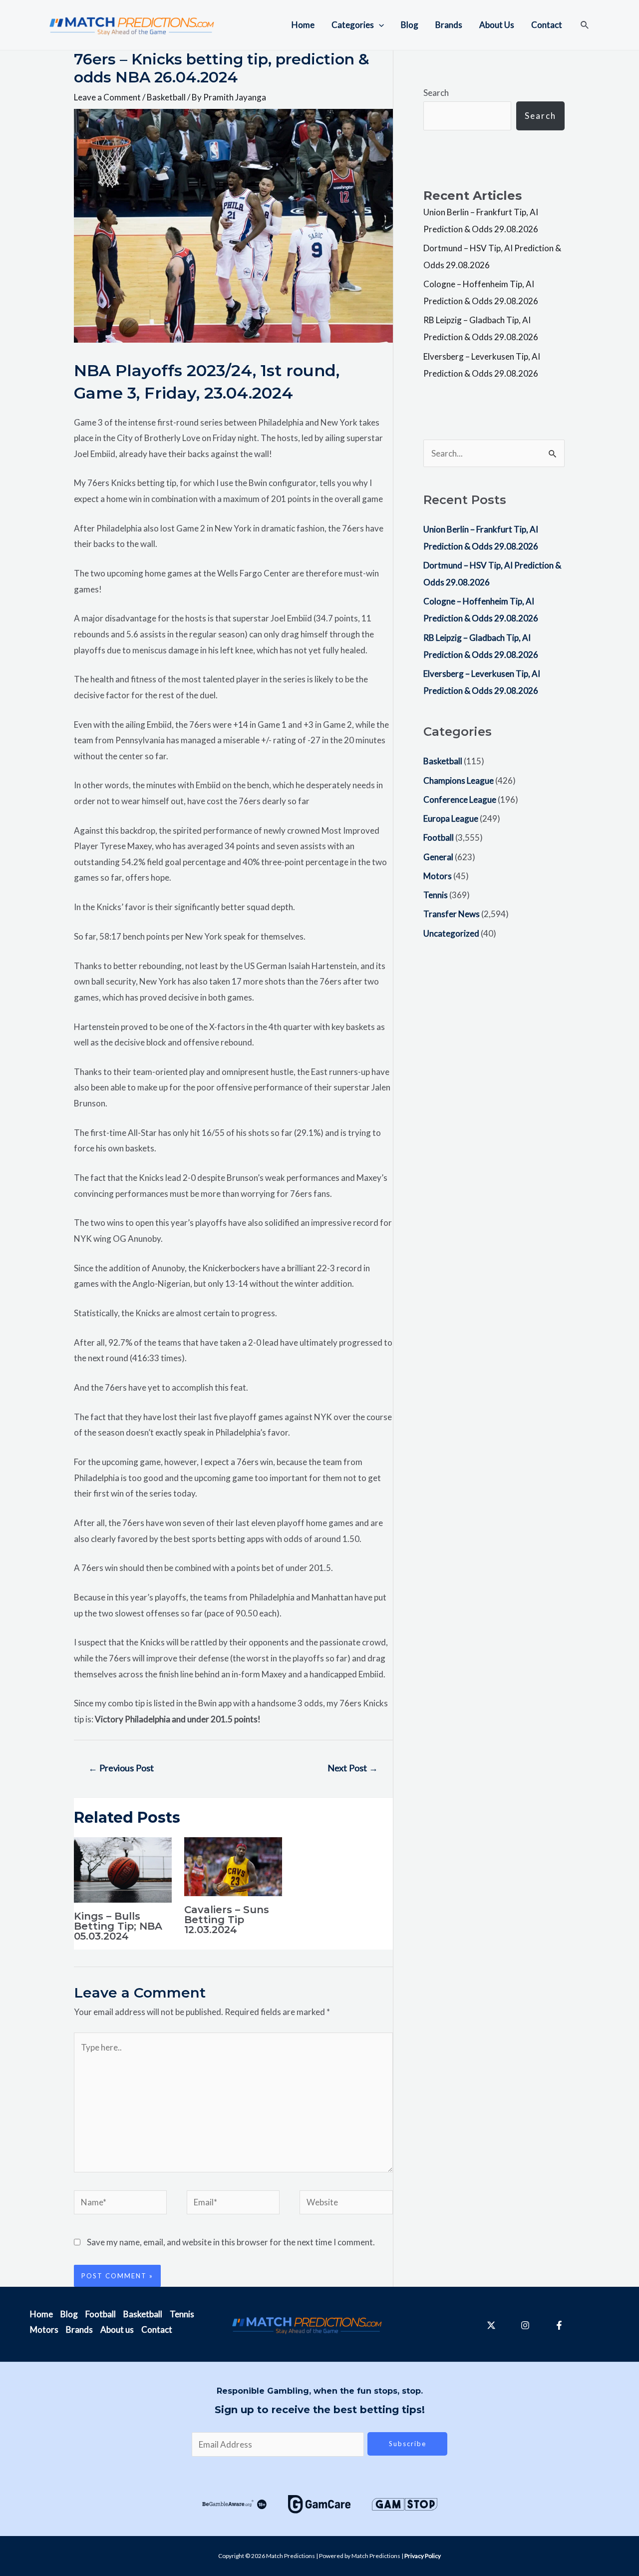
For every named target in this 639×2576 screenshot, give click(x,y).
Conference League (460, 799)
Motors (438, 876)
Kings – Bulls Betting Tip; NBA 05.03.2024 (118, 1926)
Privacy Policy (423, 2556)
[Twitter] (491, 2325)
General (438, 857)
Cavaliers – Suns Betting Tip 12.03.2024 (227, 1920)
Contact (547, 25)
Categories (353, 25)
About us (117, 2329)
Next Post (353, 1768)
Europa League (451, 818)
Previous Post (121, 1768)
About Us (497, 25)
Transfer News (452, 914)
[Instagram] (525, 2325)
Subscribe (408, 2444)
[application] (379, 25)
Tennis (436, 895)
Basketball (166, 97)
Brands (449, 25)
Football (439, 837)
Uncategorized (451, 933)
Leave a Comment (107, 97)
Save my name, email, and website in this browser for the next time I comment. (231, 2242)
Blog (410, 25)
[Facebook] (559, 2325)
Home (303, 25)
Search (436, 93)
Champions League (459, 780)
